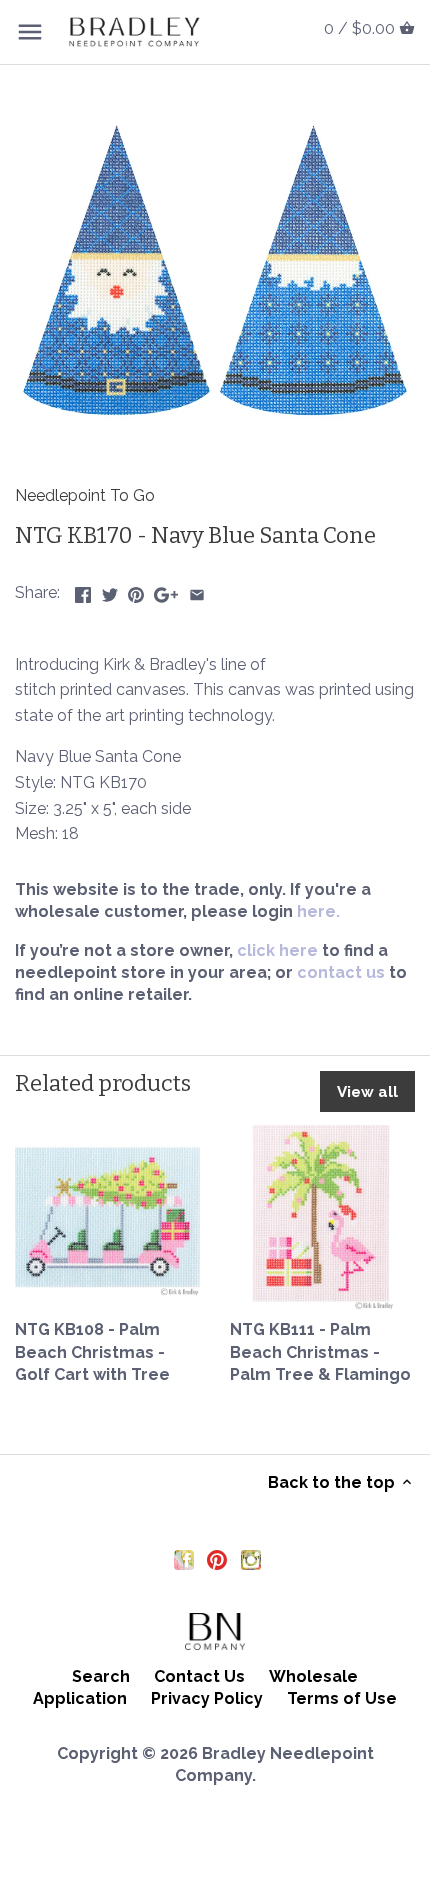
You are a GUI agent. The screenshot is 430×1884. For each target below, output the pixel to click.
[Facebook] (184, 1559)
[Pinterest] (217, 1559)
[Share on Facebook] (83, 590)
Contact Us (199, 1676)
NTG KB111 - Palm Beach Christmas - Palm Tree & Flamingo (320, 1352)
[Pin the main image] (136, 590)
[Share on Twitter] (110, 590)
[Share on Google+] (166, 590)
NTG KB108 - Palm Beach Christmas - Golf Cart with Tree (92, 1352)
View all (367, 1092)
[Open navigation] (30, 32)
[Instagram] (251, 1559)
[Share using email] (197, 590)
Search (101, 1676)
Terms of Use (342, 1698)
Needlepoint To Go (85, 495)
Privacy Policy (207, 1698)
